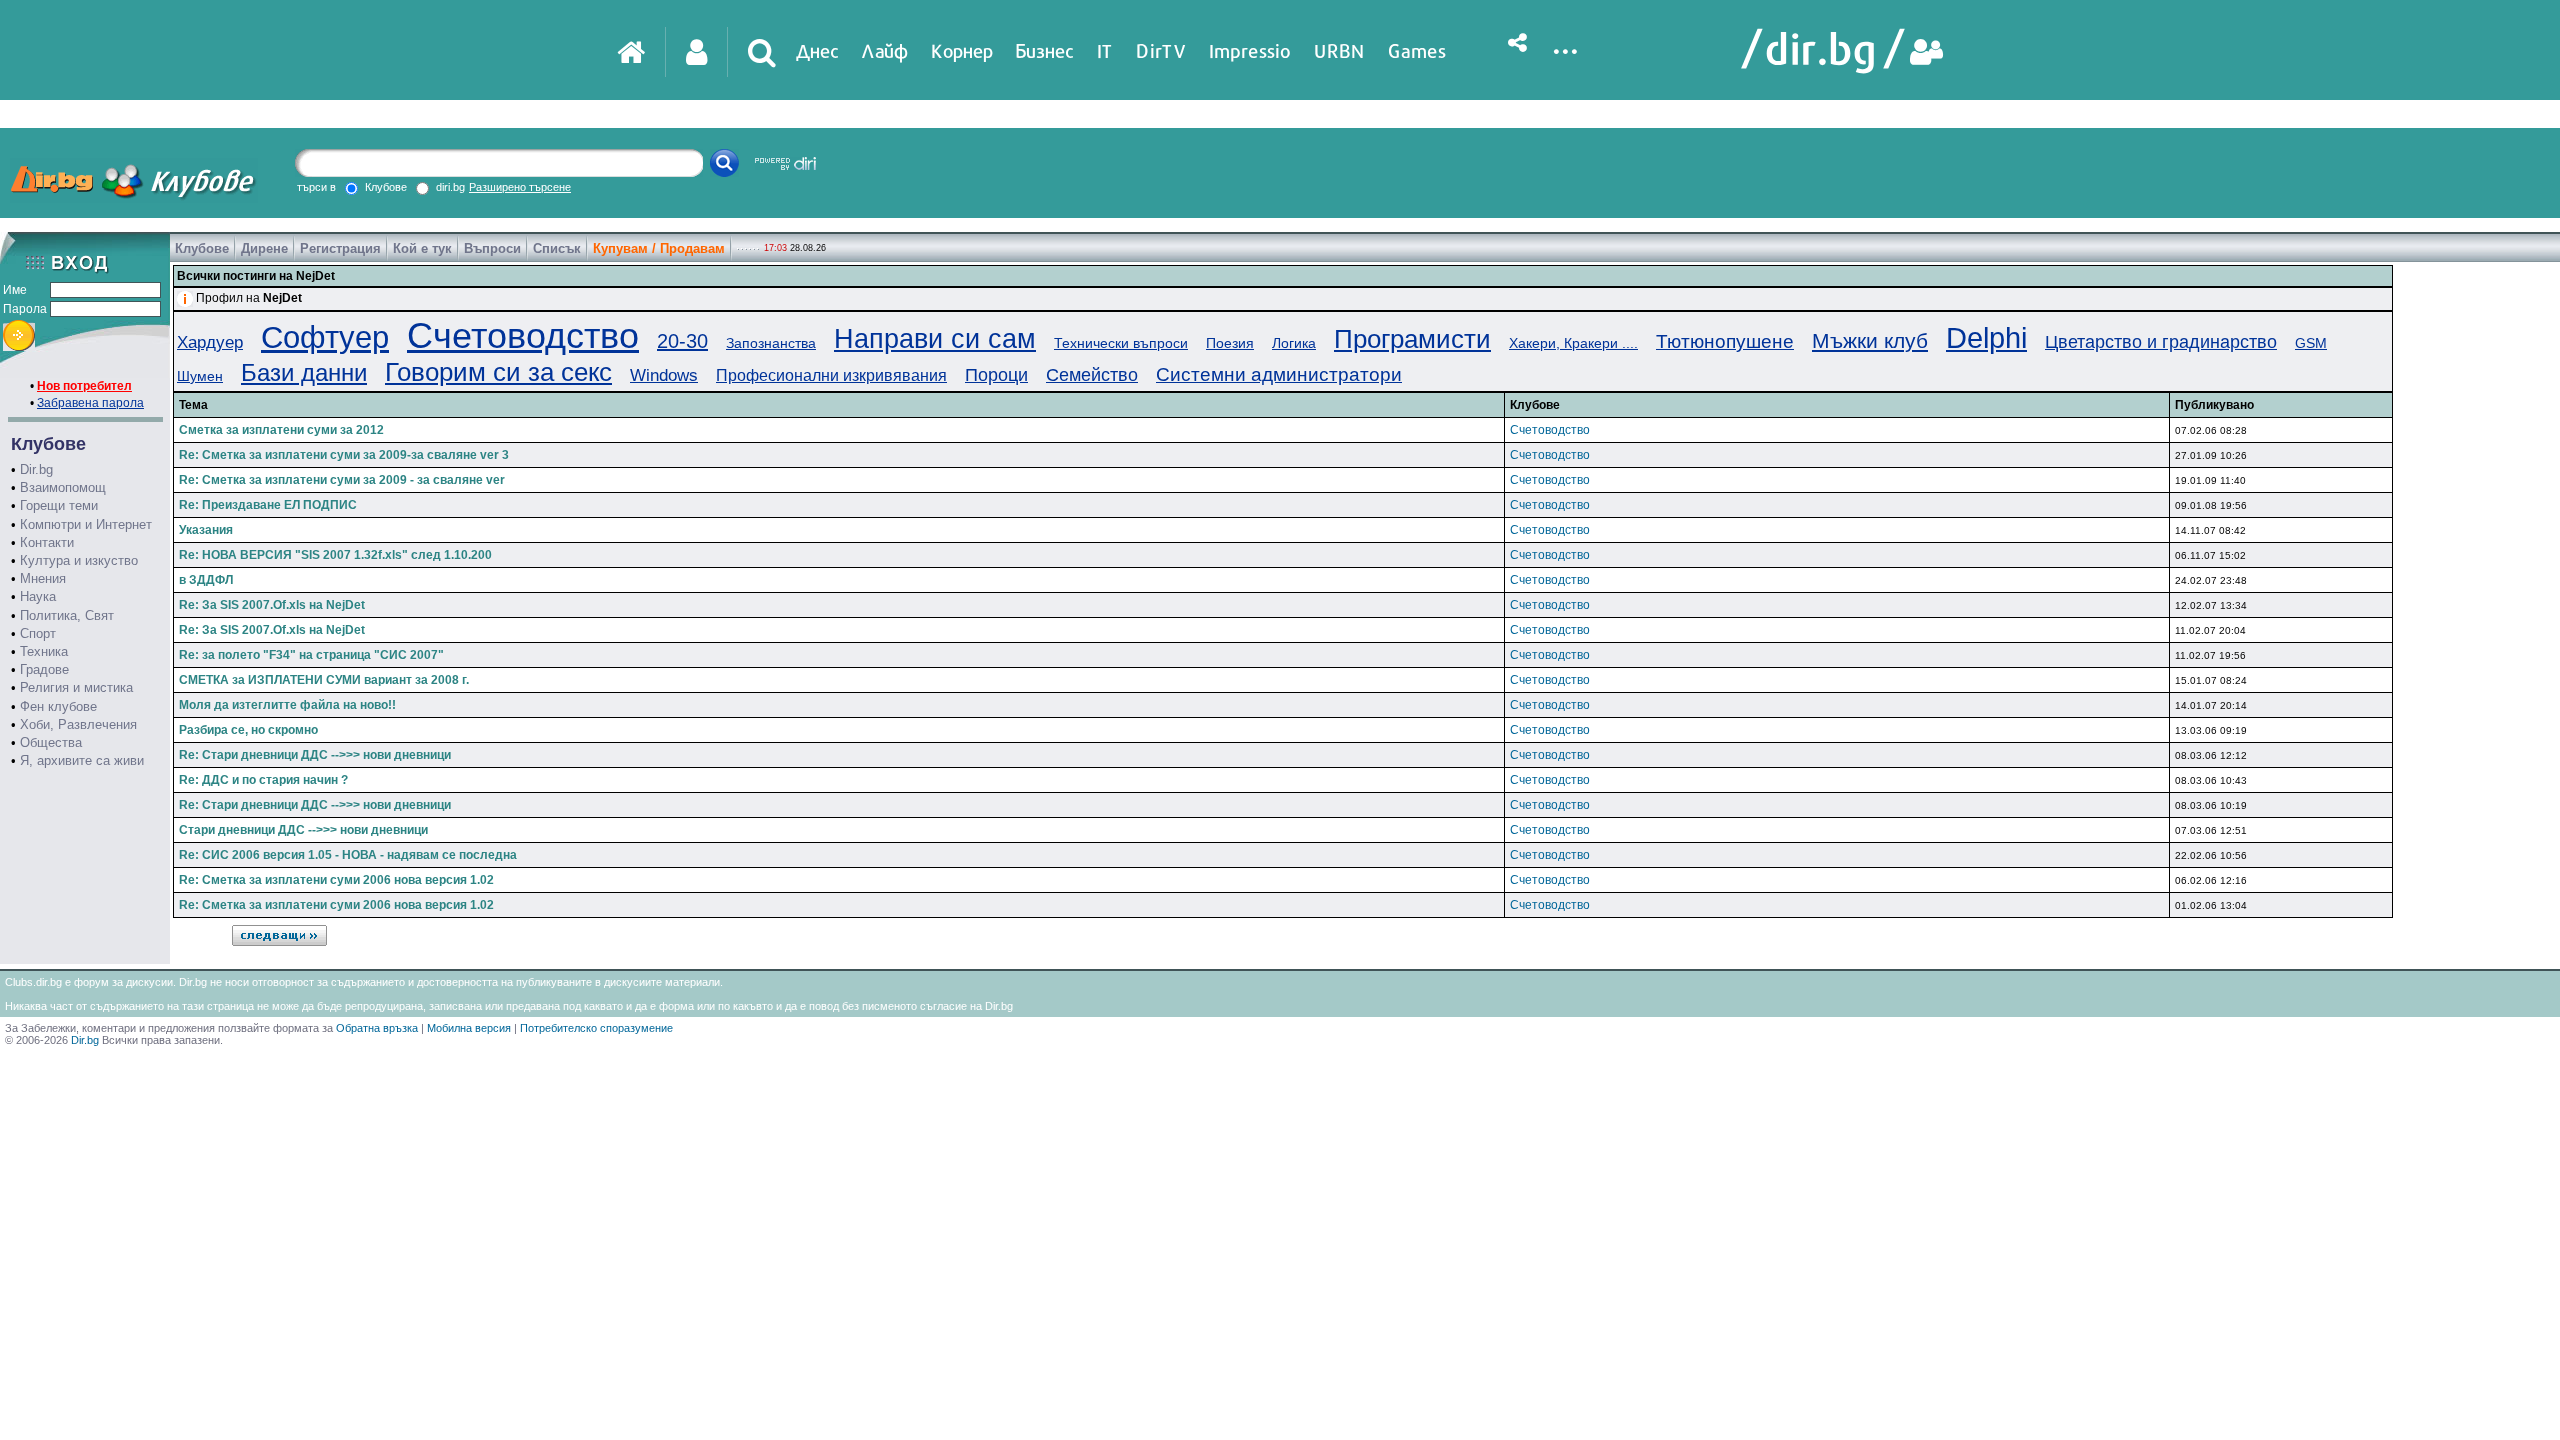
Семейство (1092, 375)
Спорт (38, 633)
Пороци (996, 375)
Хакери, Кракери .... (1573, 343)
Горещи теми (59, 505)
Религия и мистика (76, 687)
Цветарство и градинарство (2161, 342)
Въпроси (492, 248)
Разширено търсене (520, 187)
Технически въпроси (1121, 343)
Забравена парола (90, 403)
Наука (38, 596)
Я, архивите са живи (82, 760)
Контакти (47, 542)
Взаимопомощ (63, 487)
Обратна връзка (377, 1028)
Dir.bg (36, 469)
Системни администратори (1279, 374)
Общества (51, 742)
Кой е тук (422, 248)
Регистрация (340, 248)
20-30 (682, 341)
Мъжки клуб (1870, 340)
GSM (2311, 343)
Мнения (43, 578)
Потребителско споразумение (596, 1028)
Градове (44, 669)
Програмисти (1412, 339)
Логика (1294, 343)
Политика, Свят (67, 615)
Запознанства (771, 343)
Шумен (200, 376)
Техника (44, 651)
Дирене (264, 248)
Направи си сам (935, 339)
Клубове (202, 248)
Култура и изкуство (79, 560)
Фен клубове (58, 706)
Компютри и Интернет (86, 524)
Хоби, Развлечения (78, 724)
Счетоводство (523, 335)
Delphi (1986, 338)
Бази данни (304, 372)
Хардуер (210, 342)
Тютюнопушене (1725, 341)
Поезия (1230, 343)
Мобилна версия (469, 1028)
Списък (557, 248)
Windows (664, 375)
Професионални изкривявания (831, 375)
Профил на (249, 298)
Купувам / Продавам (659, 248)
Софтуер (325, 337)
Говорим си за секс (498, 372)
